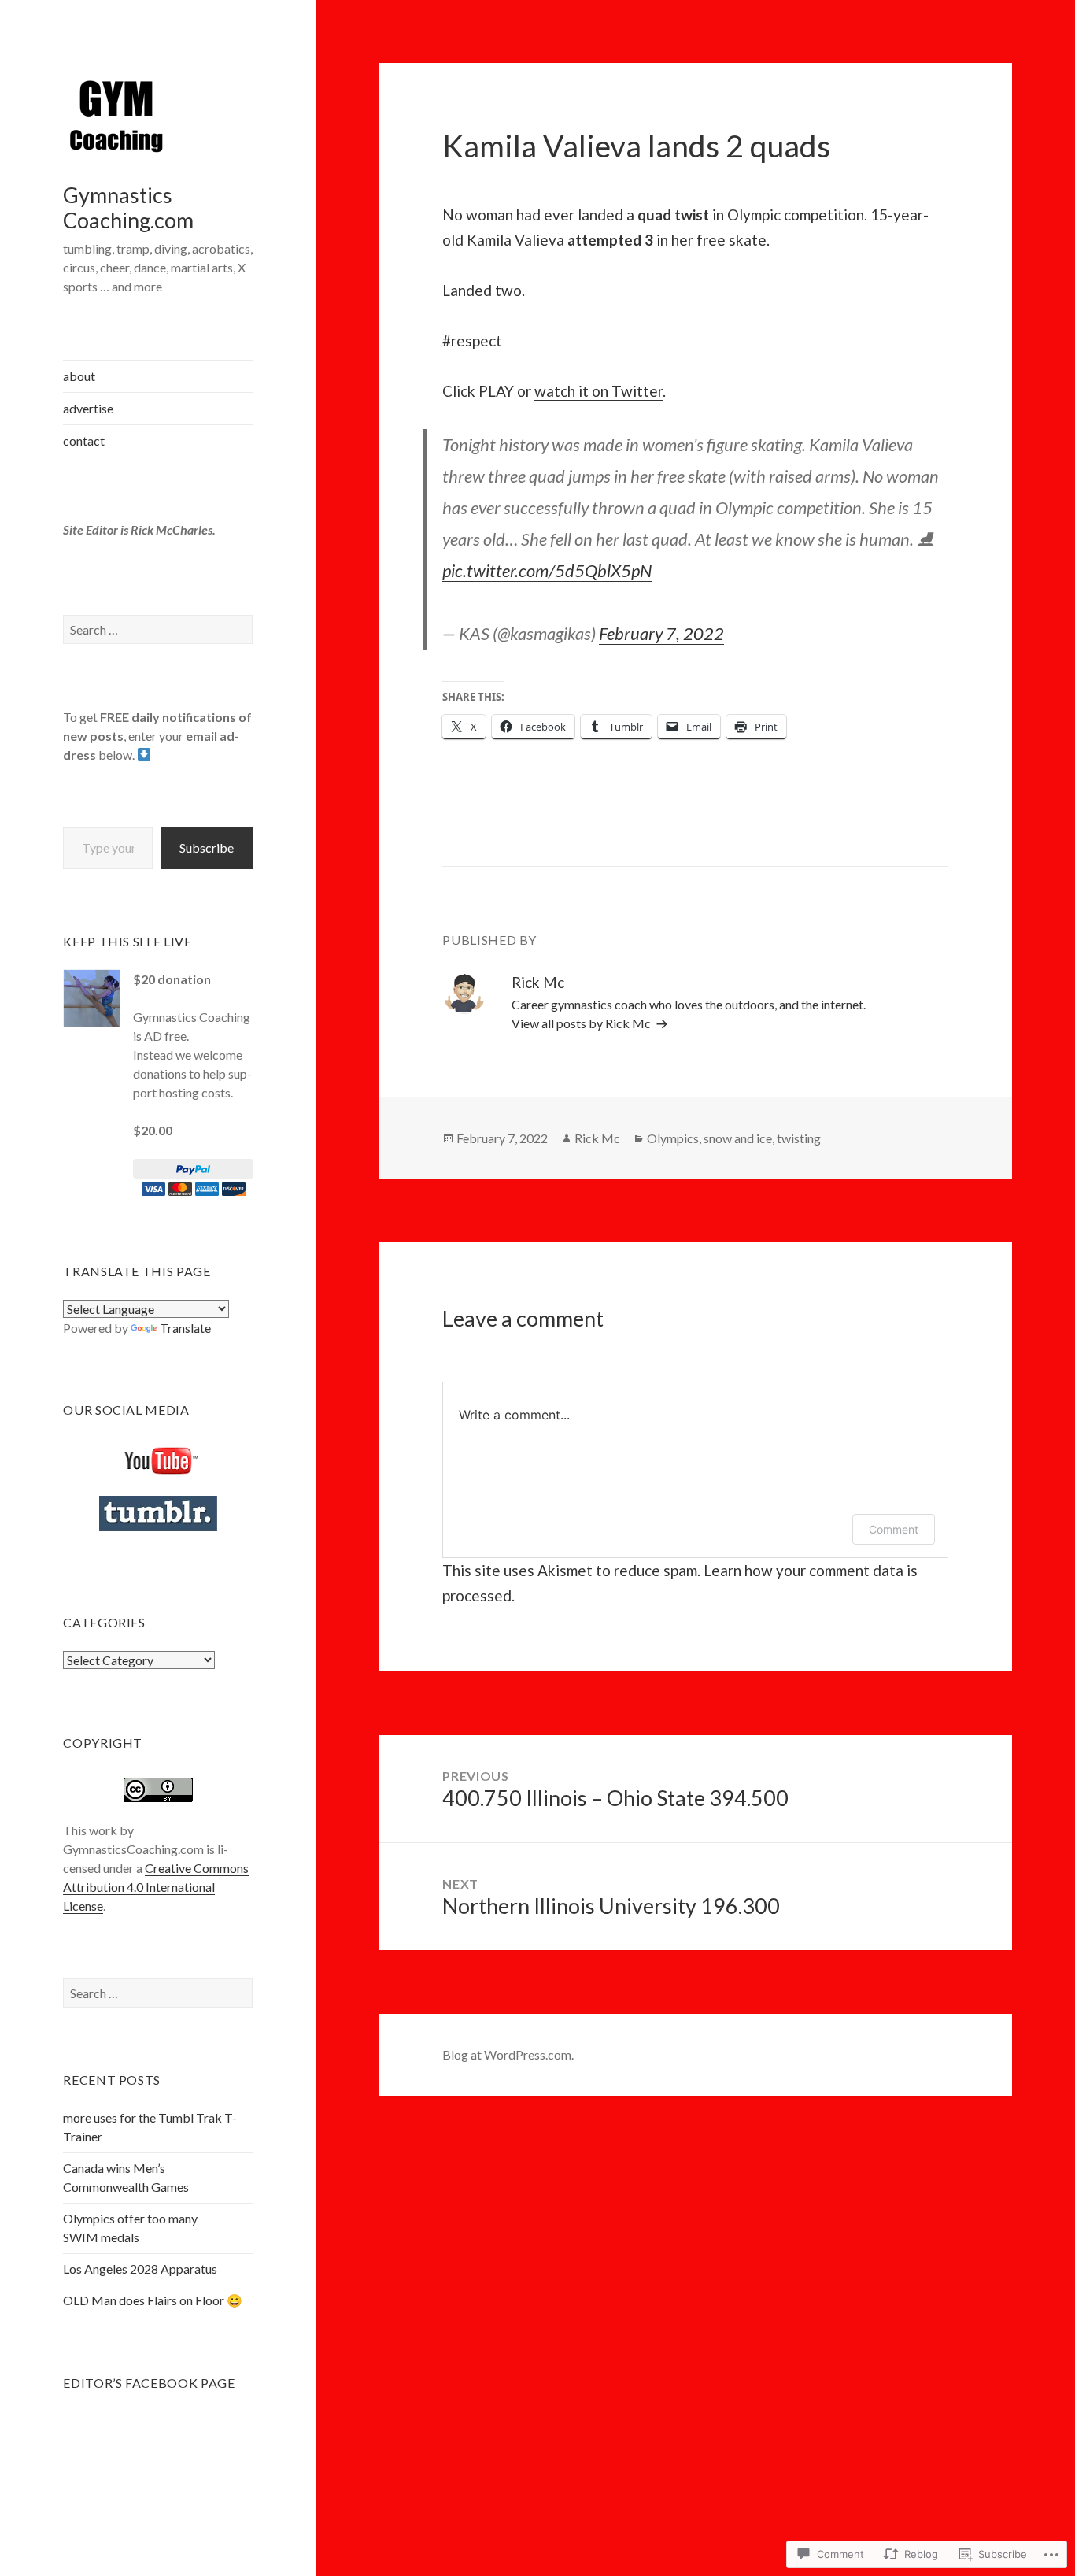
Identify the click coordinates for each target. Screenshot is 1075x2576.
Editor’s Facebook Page (149, 2383)
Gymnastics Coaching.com (128, 207)
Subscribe (207, 848)
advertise (88, 408)
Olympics (673, 1138)
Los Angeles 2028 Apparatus (140, 2269)
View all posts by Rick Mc (582, 1023)
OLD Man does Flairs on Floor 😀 (153, 2300)
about (79, 376)
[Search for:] (158, 629)
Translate (185, 1328)
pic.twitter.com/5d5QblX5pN (547, 570)
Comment (894, 1529)
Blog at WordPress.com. (508, 2054)
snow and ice (738, 1138)
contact (84, 440)
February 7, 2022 (661, 633)
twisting (799, 1138)
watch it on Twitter (598, 391)
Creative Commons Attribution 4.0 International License (156, 1887)
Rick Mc (597, 1138)
